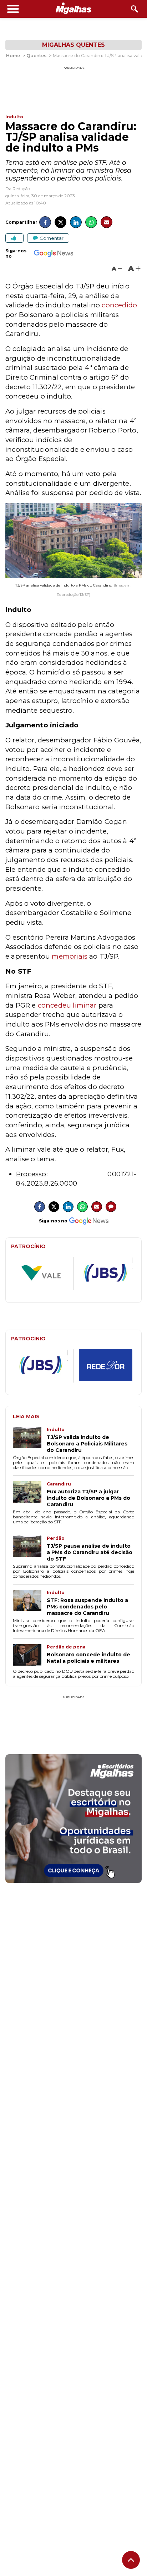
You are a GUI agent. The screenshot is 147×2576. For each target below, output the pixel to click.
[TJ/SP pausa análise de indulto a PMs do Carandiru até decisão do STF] (30, 1549)
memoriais (70, 956)
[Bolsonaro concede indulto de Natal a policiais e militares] (30, 1656)
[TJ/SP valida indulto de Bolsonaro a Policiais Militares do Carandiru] (30, 1440)
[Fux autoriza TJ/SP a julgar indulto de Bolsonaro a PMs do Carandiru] (30, 1494)
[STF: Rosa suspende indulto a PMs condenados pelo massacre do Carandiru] (30, 1603)
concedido (119, 305)
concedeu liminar (67, 1005)
